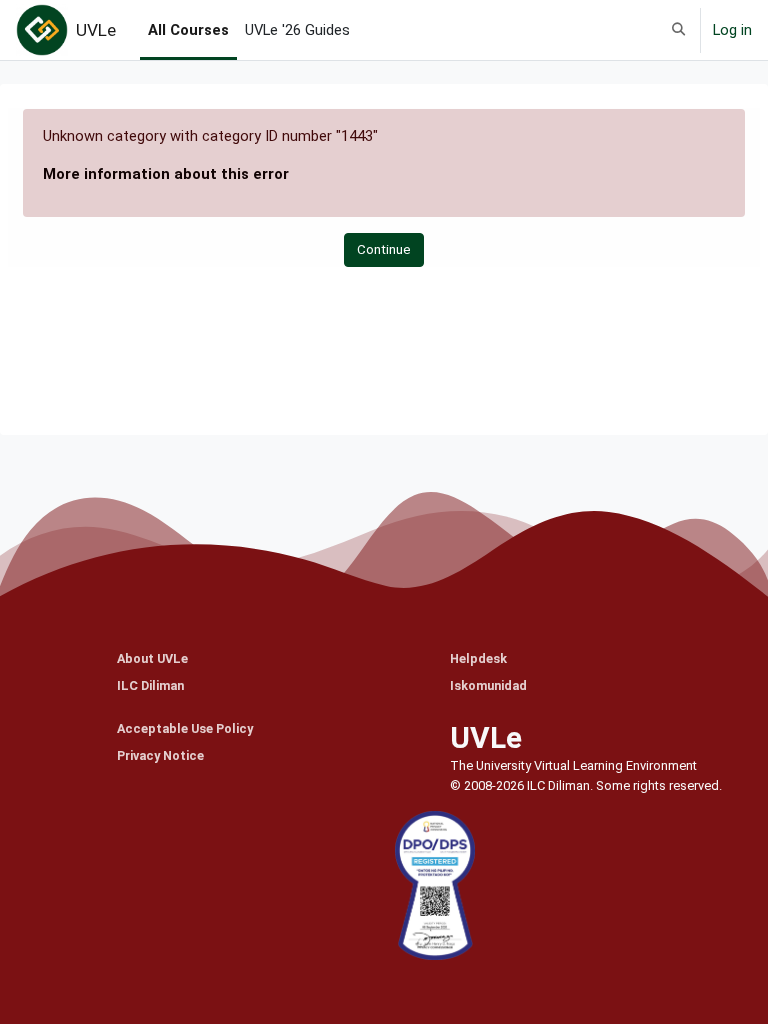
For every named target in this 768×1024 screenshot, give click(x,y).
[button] (678, 30)
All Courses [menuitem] (188, 30)
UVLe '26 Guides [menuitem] (297, 30)
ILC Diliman (150, 685)
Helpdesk (478, 658)
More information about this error (166, 174)
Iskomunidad (488, 685)
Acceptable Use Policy (185, 728)
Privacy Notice (160, 755)
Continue (384, 249)
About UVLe (152, 658)
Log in (732, 30)
